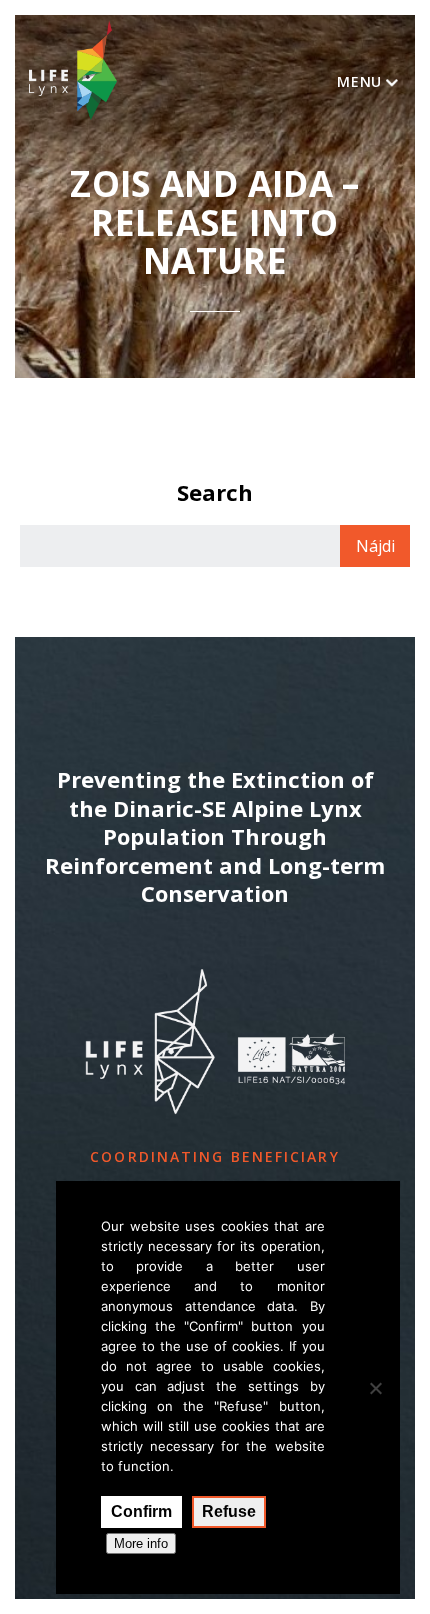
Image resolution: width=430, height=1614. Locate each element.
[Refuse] (375, 1388)
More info (141, 1543)
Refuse (229, 1511)
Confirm (141, 1511)
